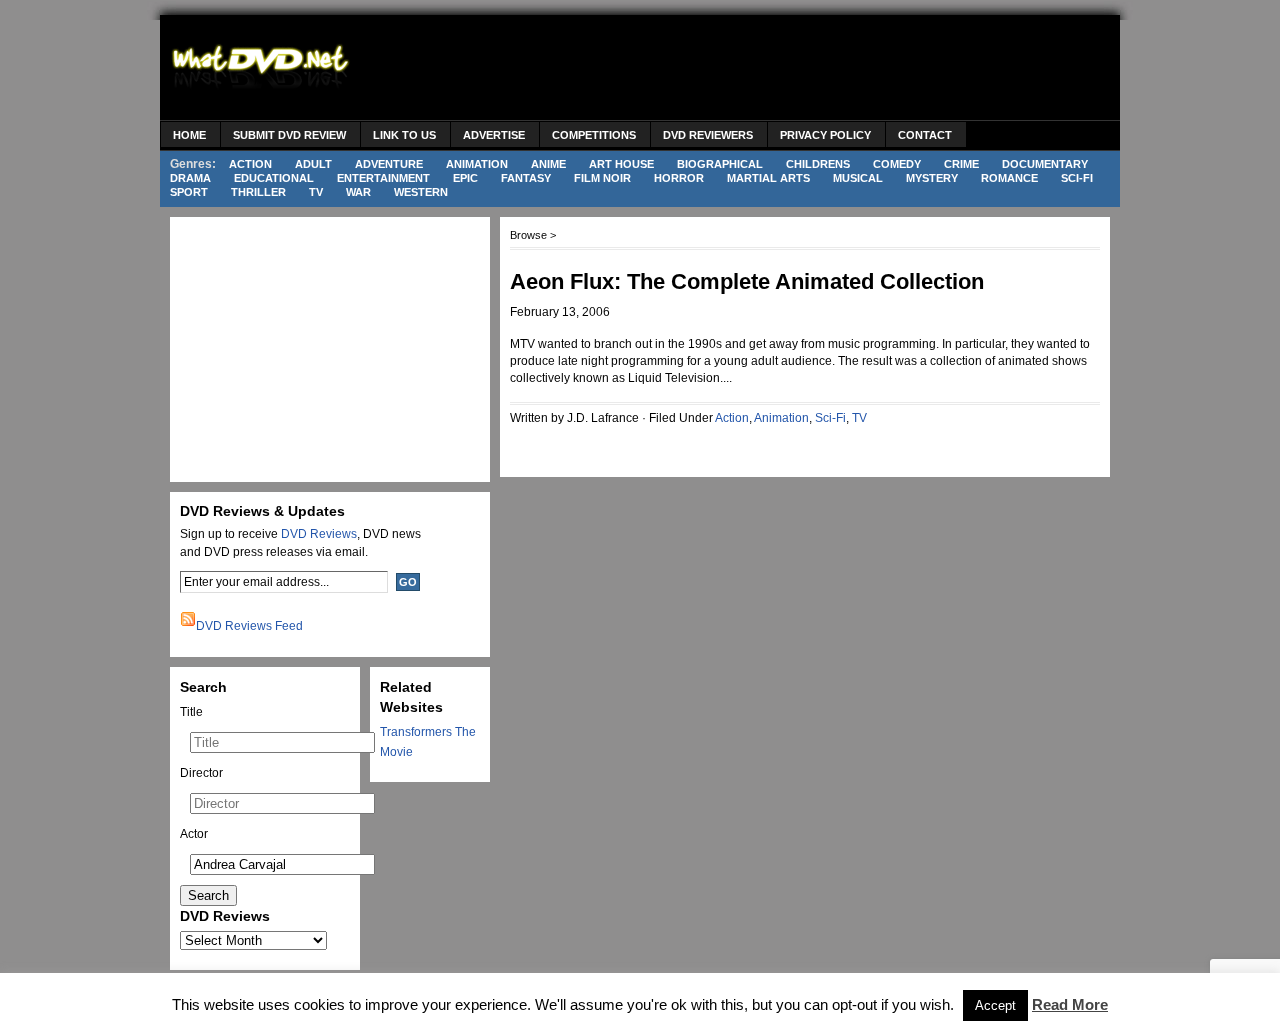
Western (421, 192)
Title (191, 712)
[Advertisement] (746, 70)
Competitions (594, 135)
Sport (189, 192)
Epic (465, 178)
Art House (621, 164)
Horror (679, 178)
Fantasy (526, 178)
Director (201, 773)
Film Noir (602, 178)
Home (189, 135)
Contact (925, 135)
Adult (313, 164)
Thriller (258, 192)
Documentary (1045, 164)
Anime (548, 164)
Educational (274, 178)
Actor (194, 834)
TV (316, 192)
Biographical (720, 164)
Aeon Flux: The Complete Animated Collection (747, 281)
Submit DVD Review (289, 135)
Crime (961, 164)
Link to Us (404, 135)
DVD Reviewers (708, 135)
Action (250, 164)
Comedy (897, 164)
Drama (190, 178)
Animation (477, 164)
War (358, 192)
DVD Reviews (319, 534)
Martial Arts (768, 178)
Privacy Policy (825, 135)
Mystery (932, 178)
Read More (1070, 1004)
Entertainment (383, 178)
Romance (1009, 178)
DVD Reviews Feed (249, 626)
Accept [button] (995, 1005)
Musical (858, 178)
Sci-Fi (1077, 178)
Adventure (389, 164)
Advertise (494, 135)
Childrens (818, 164)
